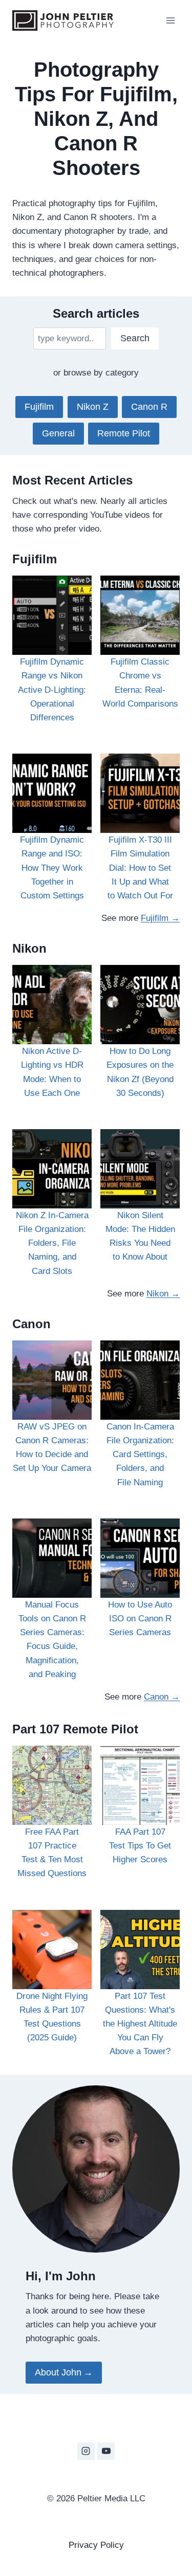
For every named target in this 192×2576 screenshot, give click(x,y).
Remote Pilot (124, 433)
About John (58, 2372)
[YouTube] (106, 2451)
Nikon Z (93, 407)
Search (135, 338)
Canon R (149, 407)
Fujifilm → (160, 918)
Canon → (162, 1697)
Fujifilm (39, 407)
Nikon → (163, 1294)
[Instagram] (86, 2451)
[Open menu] (170, 20)
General (58, 433)
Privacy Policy (96, 2545)
